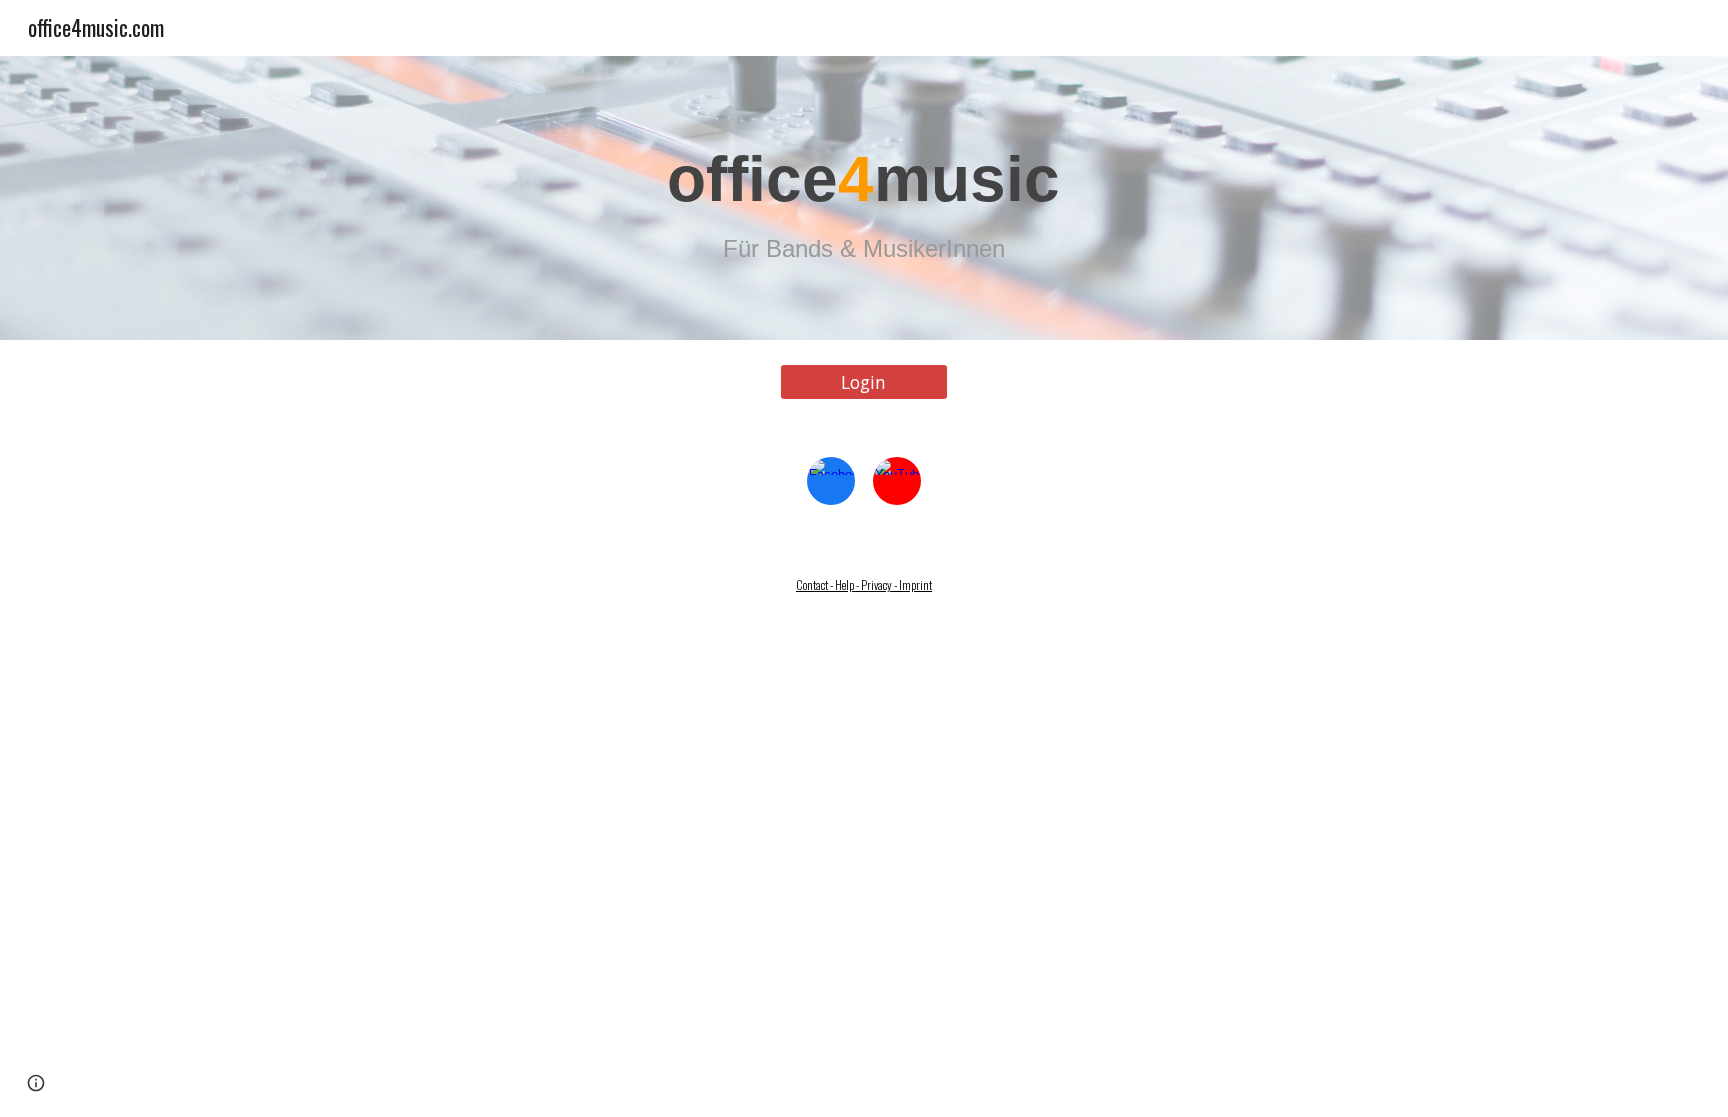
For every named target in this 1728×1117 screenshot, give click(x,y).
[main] (863, 198)
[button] (36, 1083)
